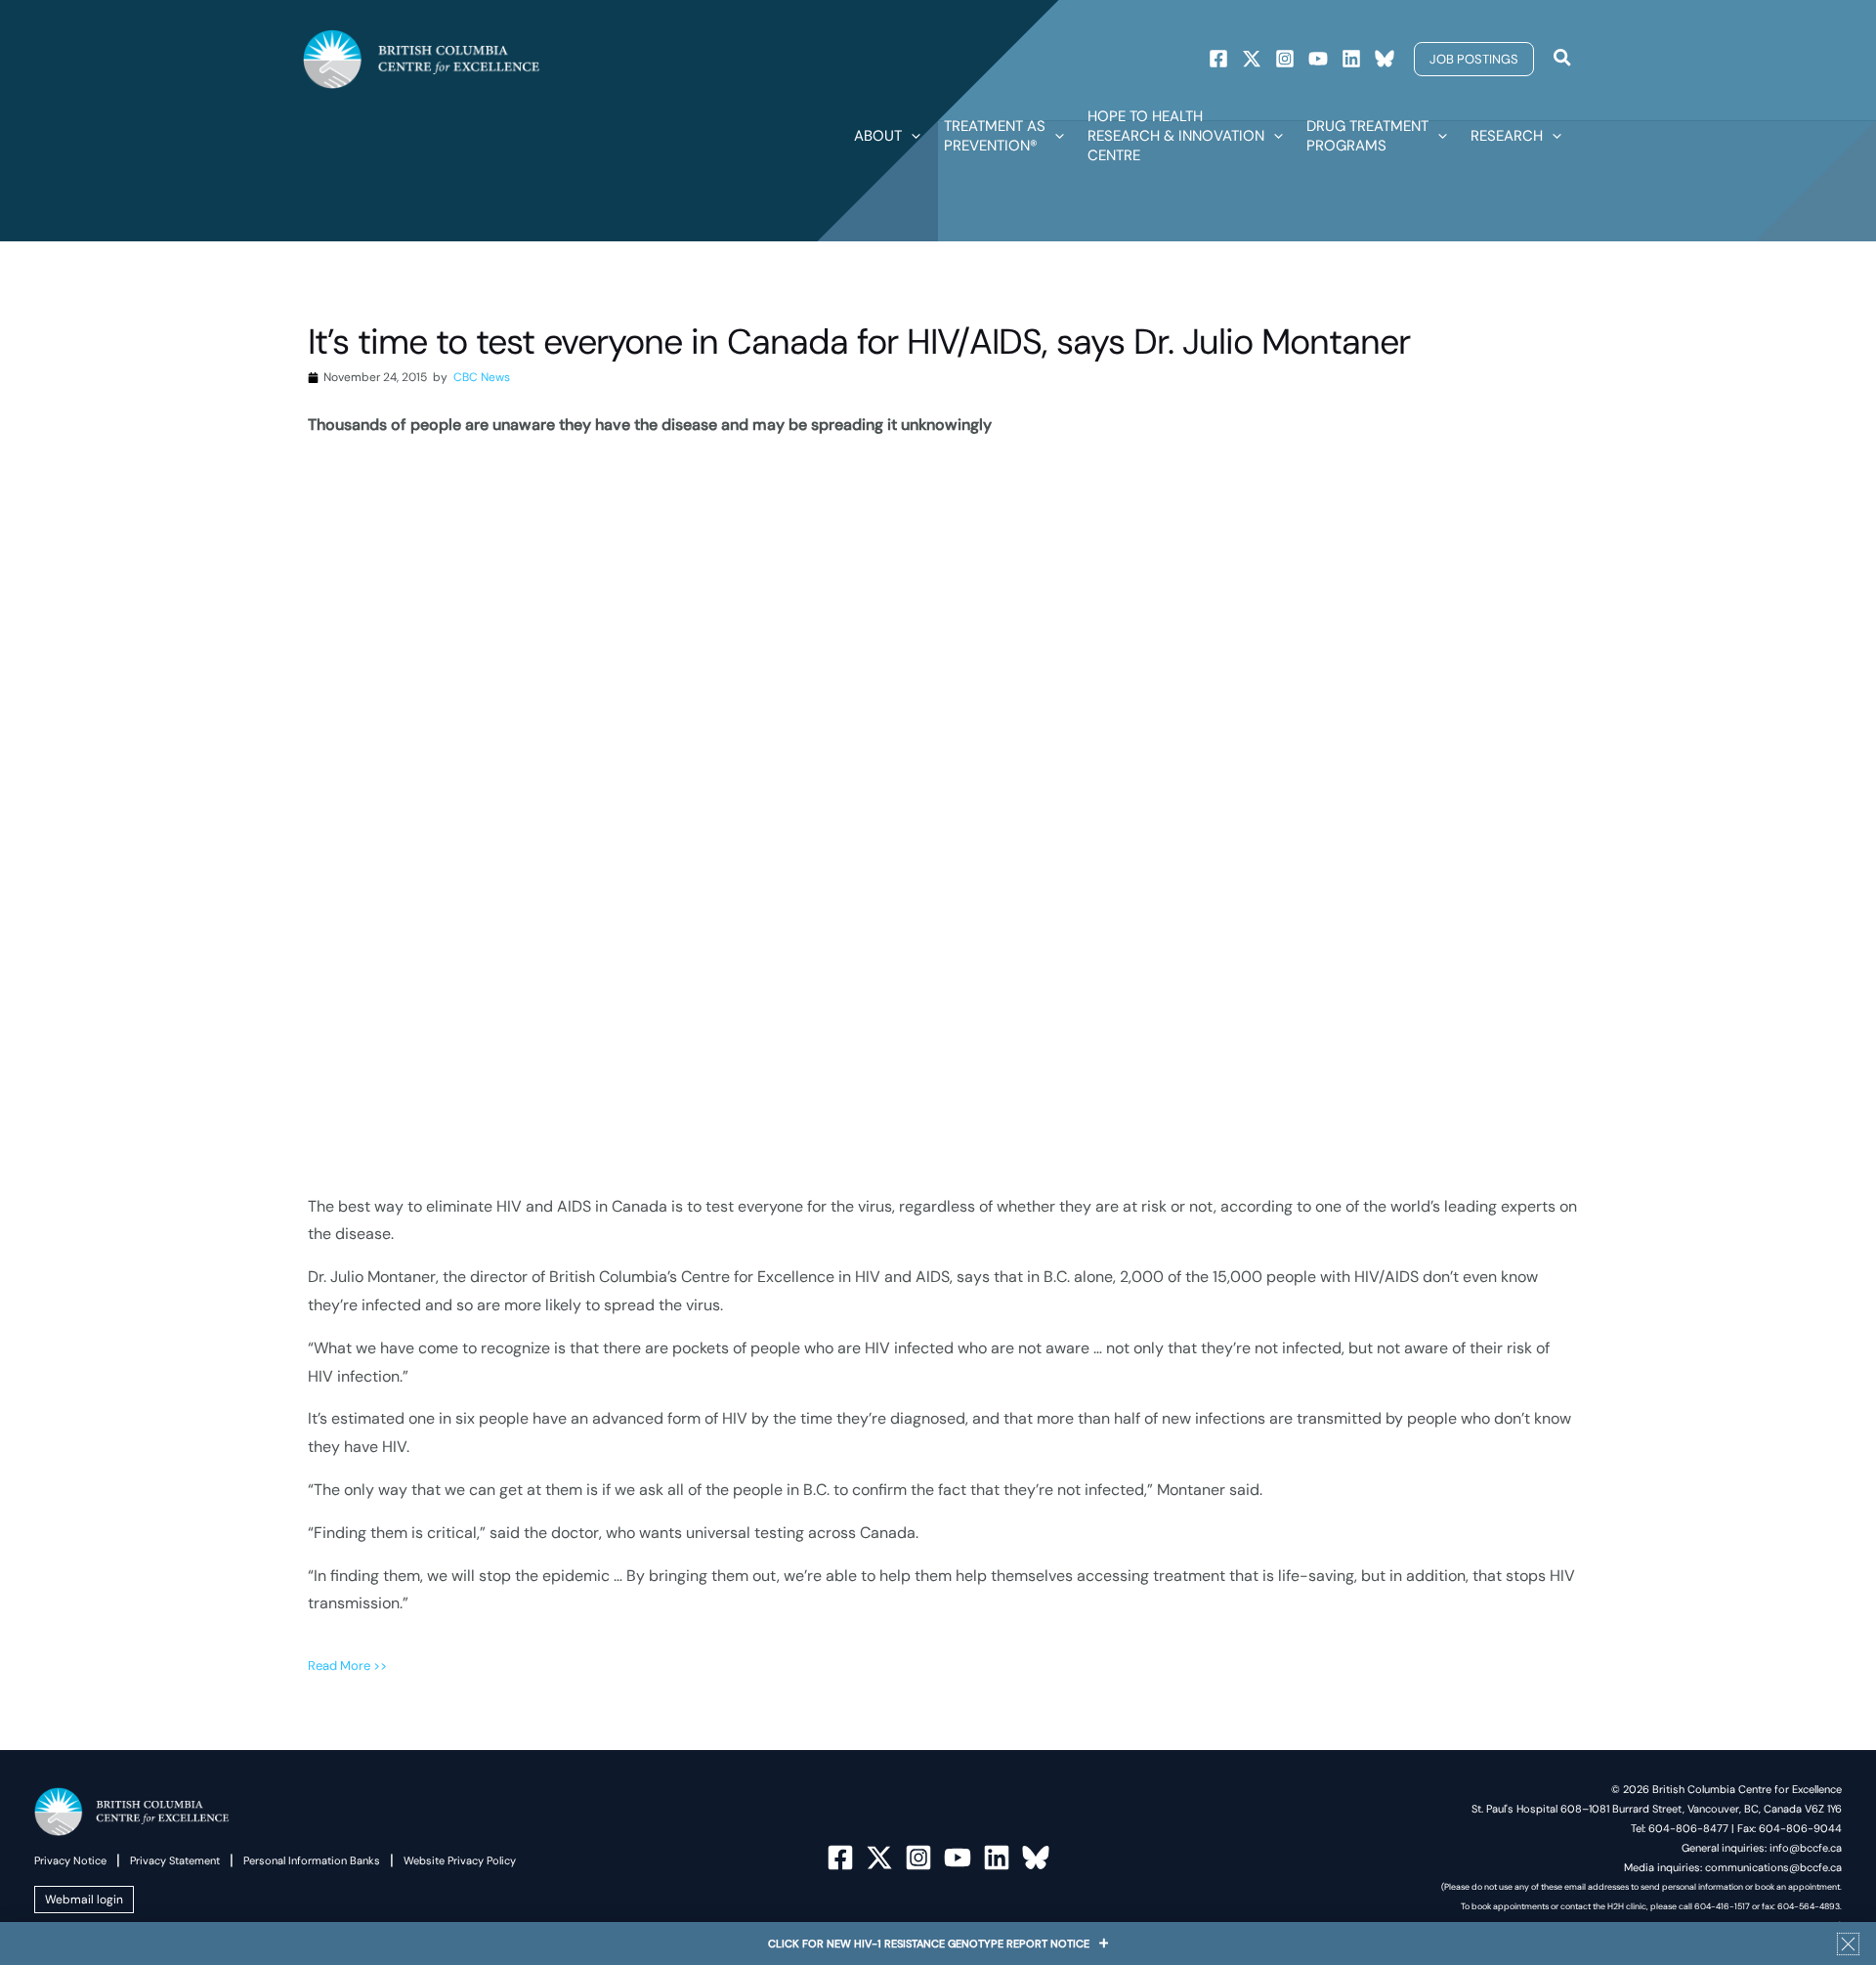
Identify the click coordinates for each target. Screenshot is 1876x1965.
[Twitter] (1252, 59)
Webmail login (84, 1900)
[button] (1474, 59)
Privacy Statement (175, 1860)
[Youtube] (1318, 59)
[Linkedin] (1351, 59)
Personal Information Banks (312, 1860)
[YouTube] (958, 1858)
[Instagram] (1285, 59)
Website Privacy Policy (460, 1860)
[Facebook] (1218, 59)
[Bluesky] (1385, 59)
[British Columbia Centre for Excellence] (422, 58)
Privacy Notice (70, 1860)
